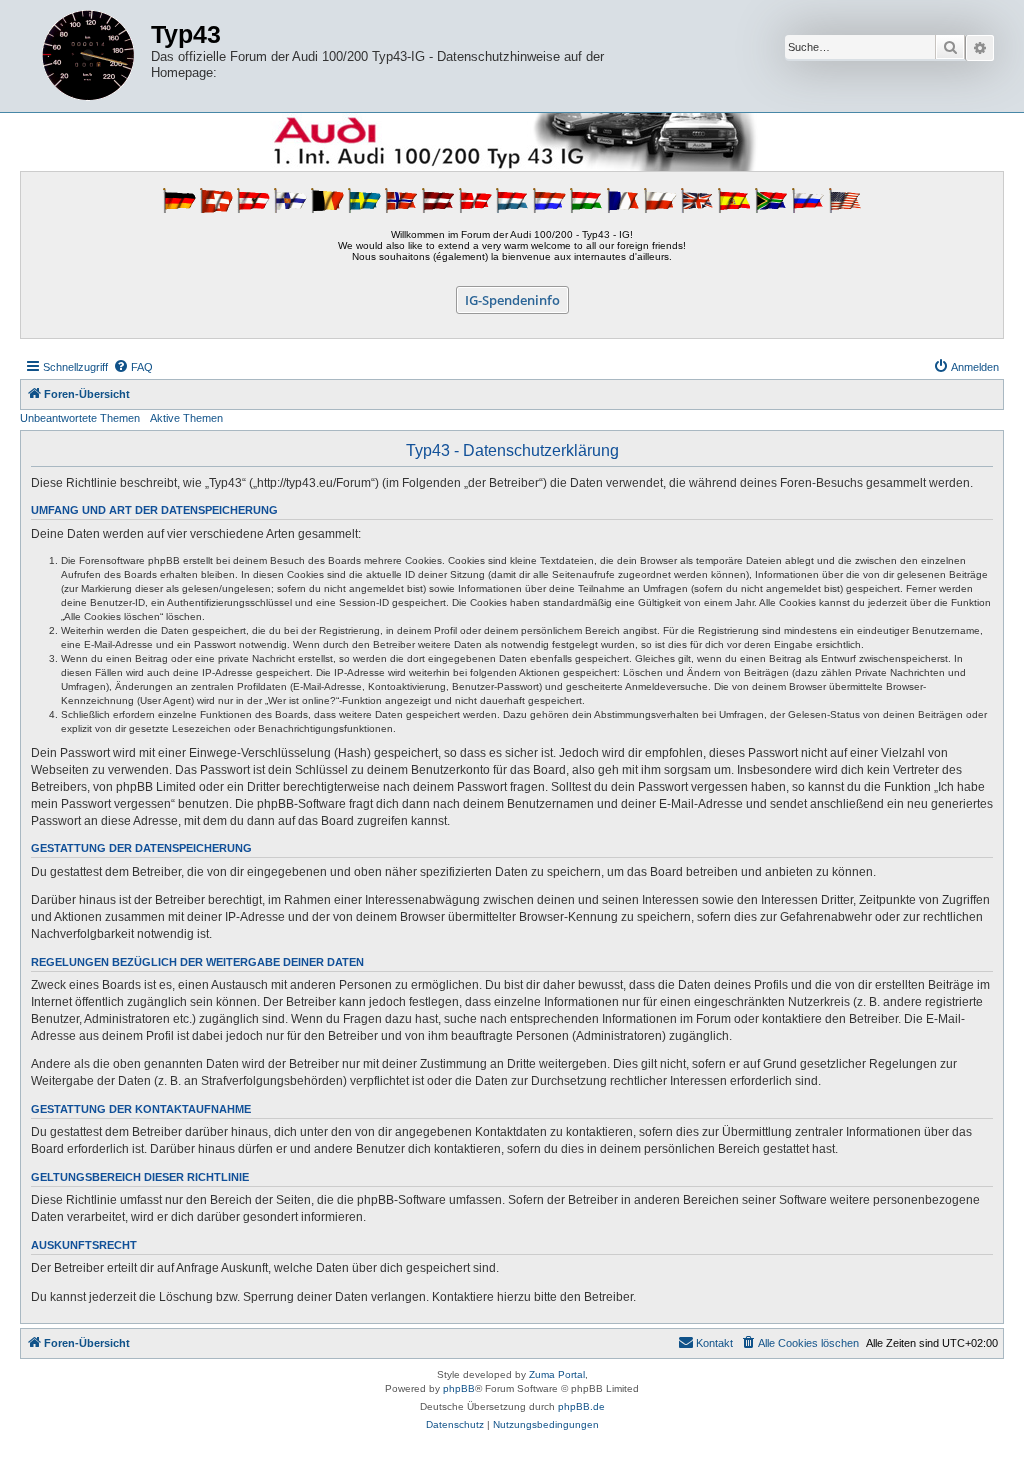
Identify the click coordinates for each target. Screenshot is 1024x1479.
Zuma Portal (557, 1374)
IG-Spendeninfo (512, 300)
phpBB (459, 1388)
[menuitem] (133, 367)
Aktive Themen (186, 418)
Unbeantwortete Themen (80, 418)
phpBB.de (581, 1406)
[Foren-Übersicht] (88, 56)
